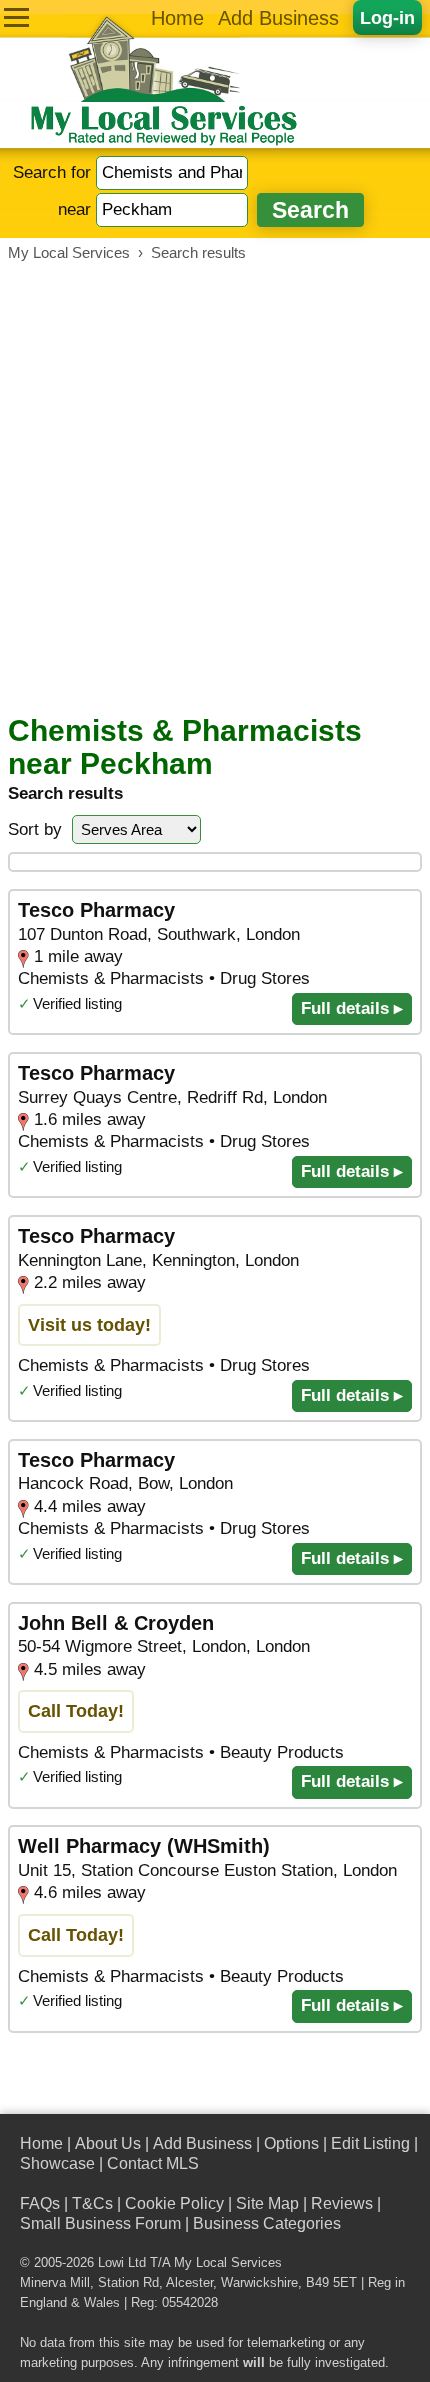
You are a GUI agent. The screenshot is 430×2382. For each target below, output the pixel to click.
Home (177, 18)
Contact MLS (153, 2163)
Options (291, 2143)
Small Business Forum (100, 2223)
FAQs (40, 2203)
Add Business (278, 18)
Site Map (267, 2203)
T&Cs (92, 2203)
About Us (108, 2143)
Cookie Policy (174, 2203)
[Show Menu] (16, 17)
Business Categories (267, 2223)
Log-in (387, 17)
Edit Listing (370, 2143)
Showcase (57, 2163)
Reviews (342, 2203)
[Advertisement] (215, 488)
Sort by (35, 829)
